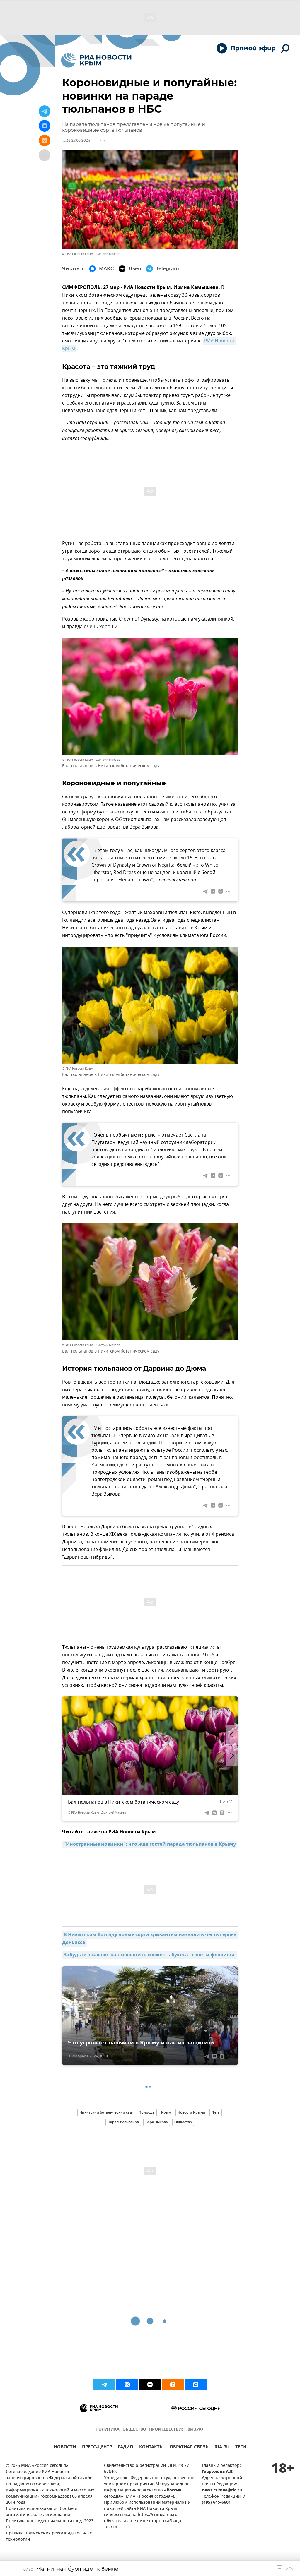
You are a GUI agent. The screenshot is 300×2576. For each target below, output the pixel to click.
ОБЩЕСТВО (134, 2430)
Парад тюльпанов (123, 2122)
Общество (183, 2122)
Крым (166, 2112)
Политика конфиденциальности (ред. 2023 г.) (50, 2524)
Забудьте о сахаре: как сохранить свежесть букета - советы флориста (150, 1955)
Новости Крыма (191, 2112)
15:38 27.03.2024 (76, 140)
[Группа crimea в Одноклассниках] (173, 2385)
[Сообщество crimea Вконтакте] (127, 2385)
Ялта (216, 2112)
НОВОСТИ (65, 2448)
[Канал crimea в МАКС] (196, 2385)
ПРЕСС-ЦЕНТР (97, 2448)
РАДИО (126, 2448)
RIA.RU (222, 2448)
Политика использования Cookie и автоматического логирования (42, 2512)
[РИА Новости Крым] (96, 60)
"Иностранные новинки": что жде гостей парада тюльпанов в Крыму (150, 1845)
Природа (147, 2112)
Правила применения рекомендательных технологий (49, 2536)
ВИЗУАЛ (196, 2430)
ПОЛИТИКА (108, 2430)
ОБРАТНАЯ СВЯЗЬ (189, 2448)
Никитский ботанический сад (106, 2112)
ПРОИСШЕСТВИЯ (167, 2430)
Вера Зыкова (157, 2122)
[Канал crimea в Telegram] (104, 2385)
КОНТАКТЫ (151, 2448)
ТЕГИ (241, 2448)
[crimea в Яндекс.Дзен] (150, 2385)
